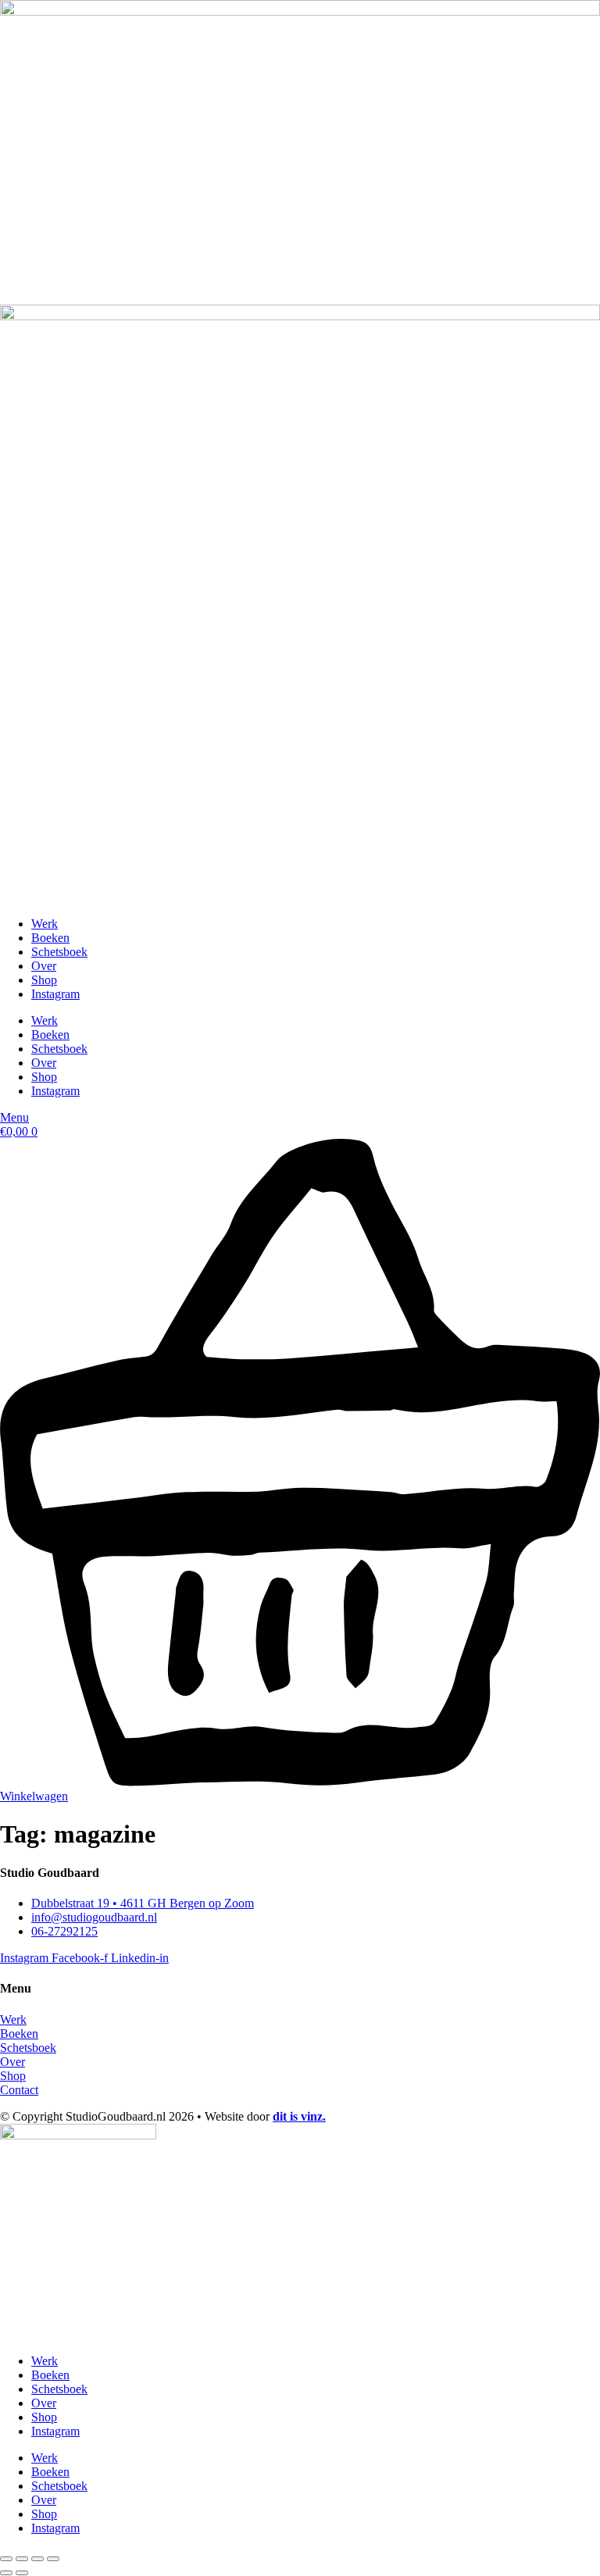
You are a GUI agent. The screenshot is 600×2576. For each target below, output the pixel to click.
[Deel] (37, 2559)
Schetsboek (59, 952)
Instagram (55, 994)
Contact (19, 2090)
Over (44, 966)
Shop (44, 980)
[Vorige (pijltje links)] (6, 2573)
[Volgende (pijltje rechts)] (22, 2573)
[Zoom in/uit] (6, 2559)
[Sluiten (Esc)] (53, 2559)
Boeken (50, 938)
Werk (45, 924)
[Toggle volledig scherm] (22, 2559)
